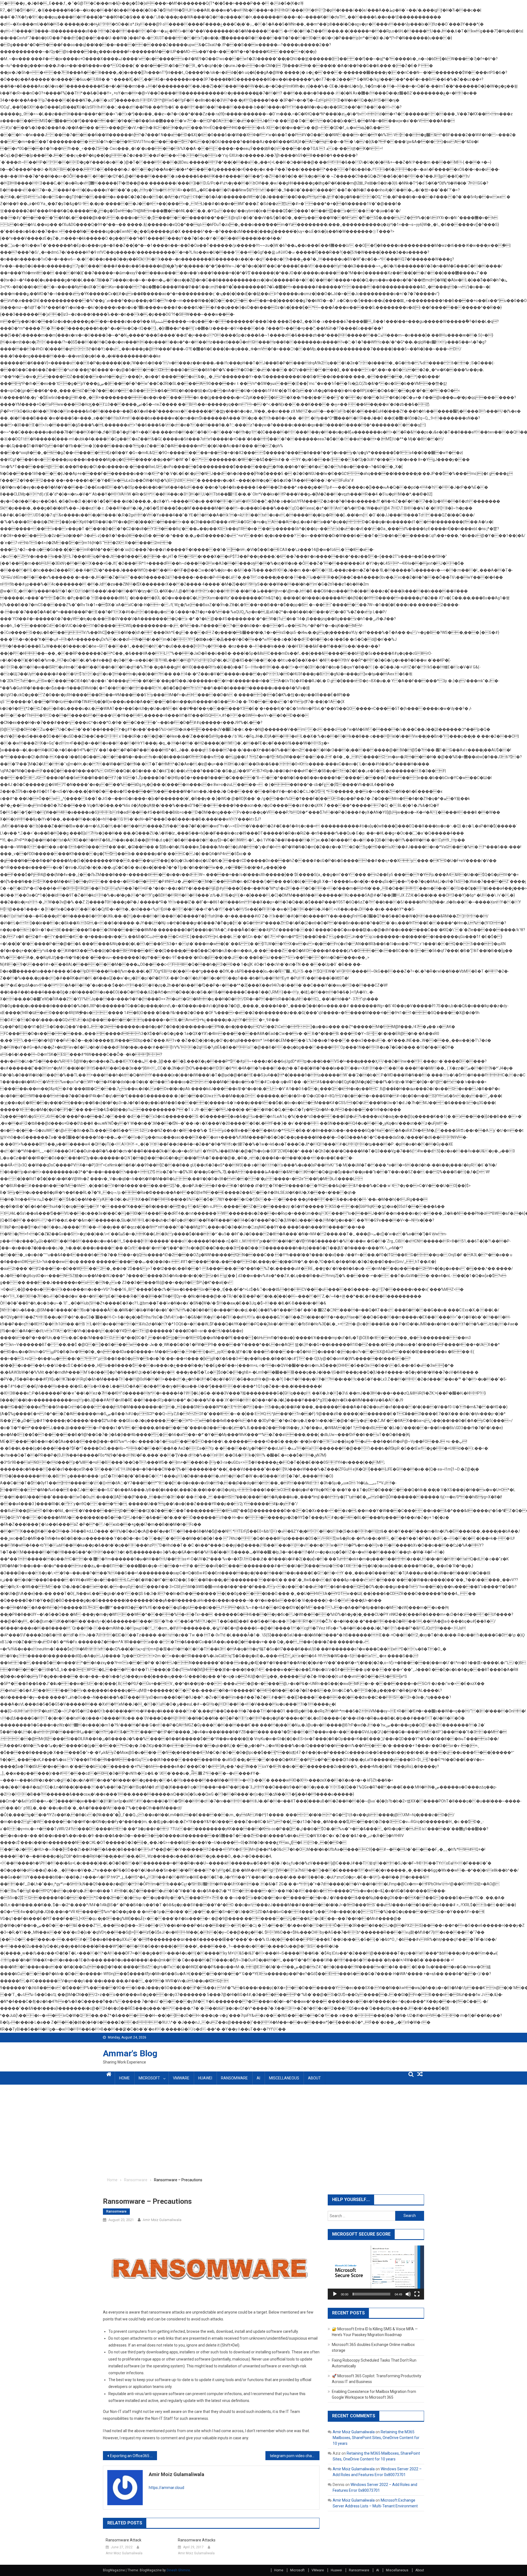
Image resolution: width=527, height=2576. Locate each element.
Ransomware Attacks (197, 2540)
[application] (376, 2273)
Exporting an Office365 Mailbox (134, 2456)
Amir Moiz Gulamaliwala (162, 2220)
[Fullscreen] (417, 2294)
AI (258, 2078)
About (314, 2078)
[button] (376, 2272)
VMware (181, 2078)
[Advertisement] (263, 2131)
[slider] (372, 2294)
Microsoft (149, 2078)
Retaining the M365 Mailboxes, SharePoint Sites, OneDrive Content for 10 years (376, 2438)
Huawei (205, 2078)
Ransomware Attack (124, 2540)
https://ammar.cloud (166, 2488)
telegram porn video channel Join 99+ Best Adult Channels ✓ (295, 2456)
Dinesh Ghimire (178, 2570)
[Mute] (408, 2294)
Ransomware (234, 2078)
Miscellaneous (284, 2078)
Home (124, 2078)
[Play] (335, 2294)
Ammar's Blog (130, 2053)
